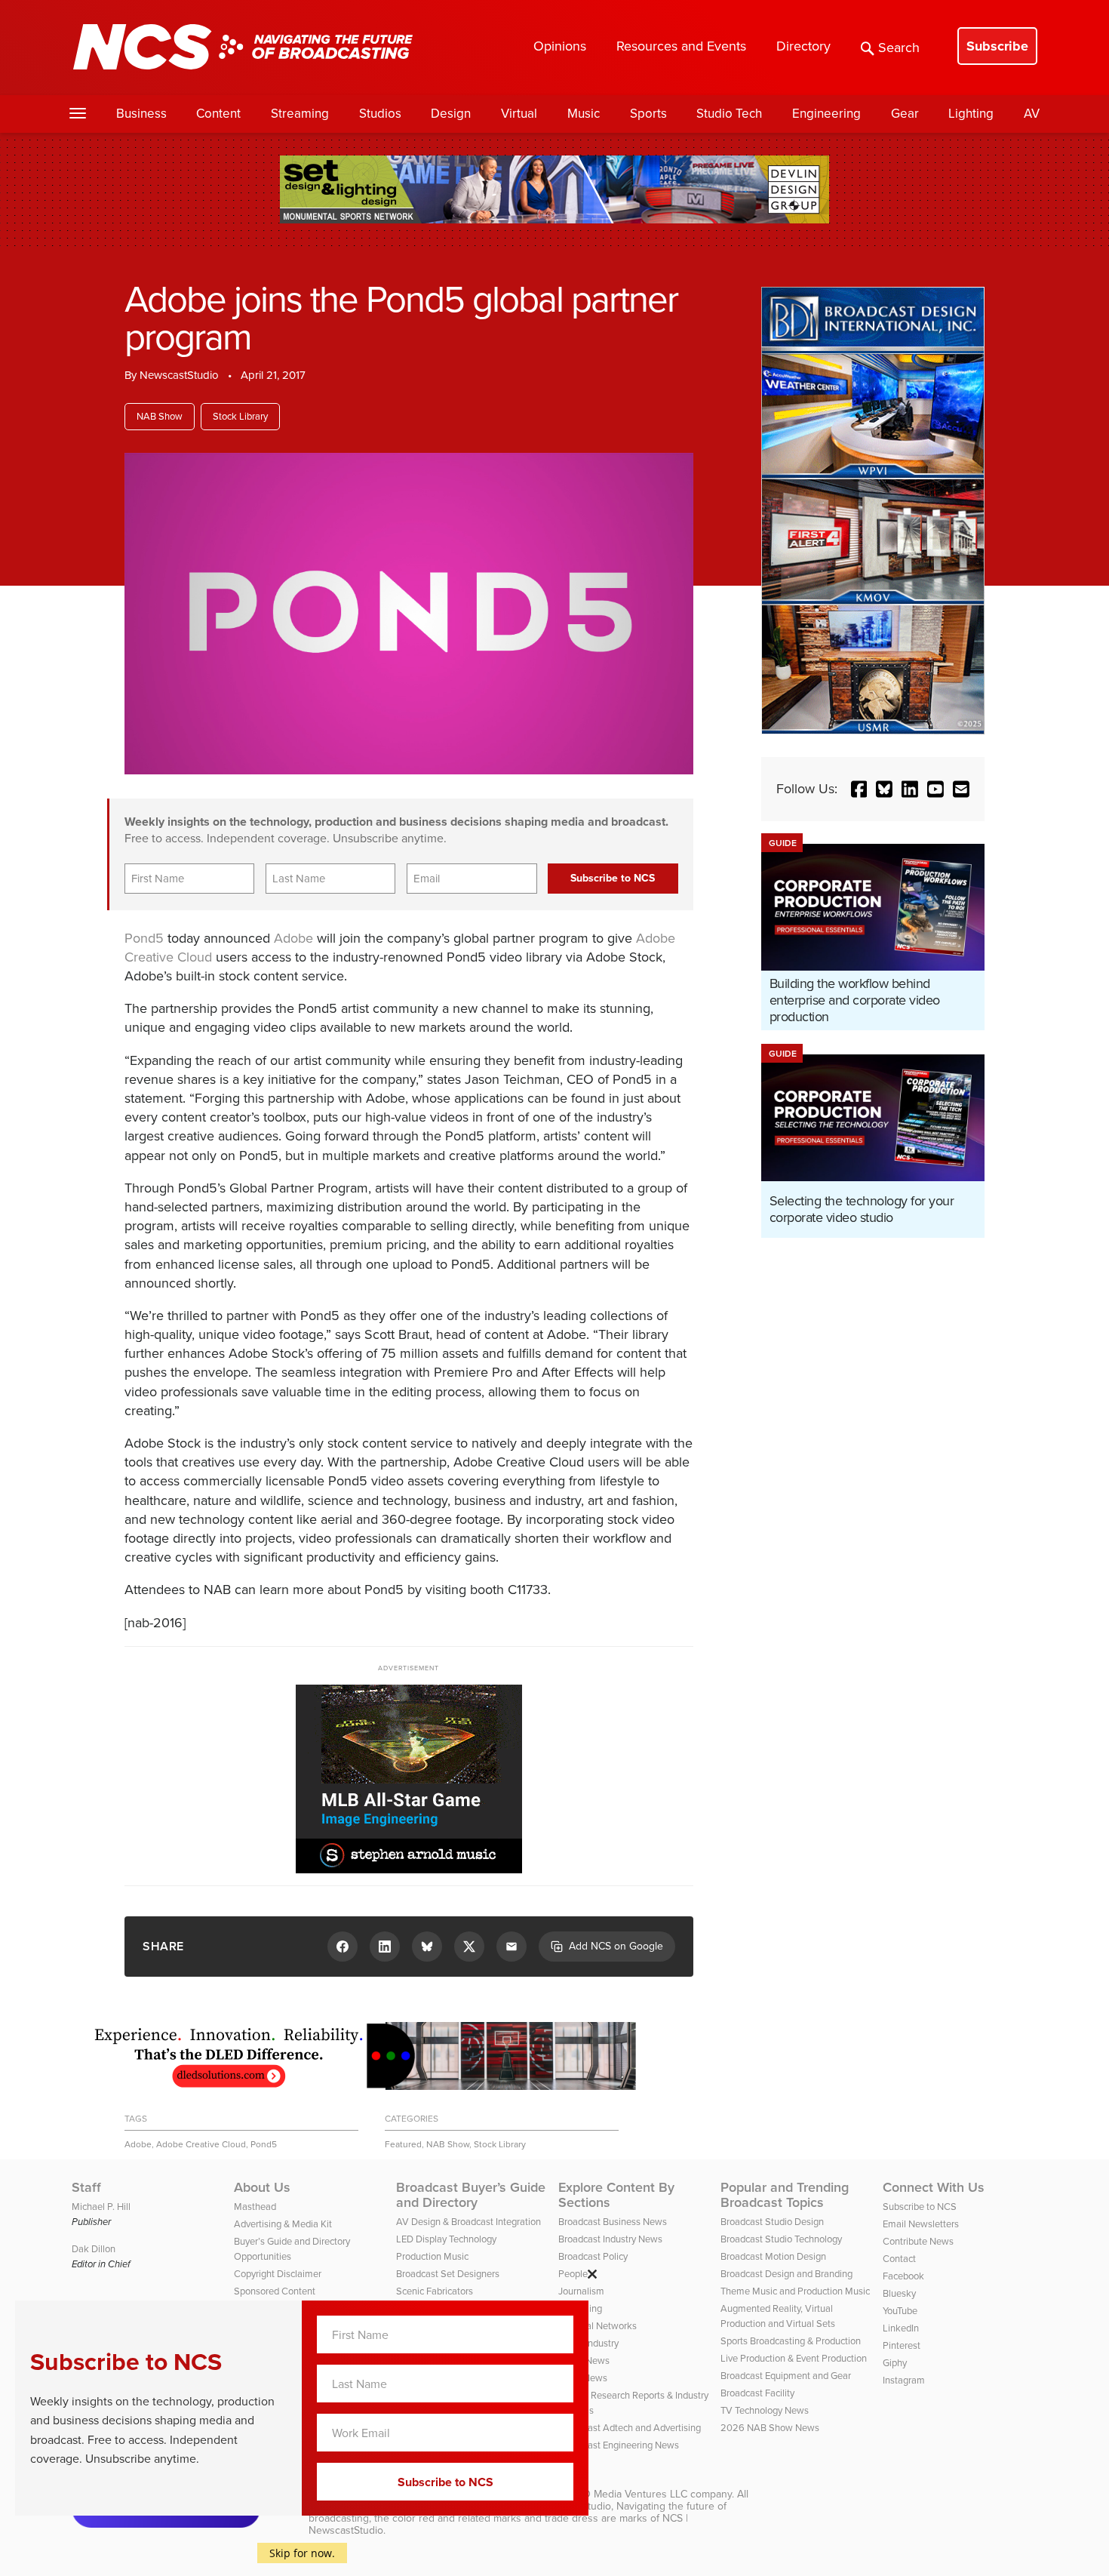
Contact (899, 2259)
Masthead (255, 2207)
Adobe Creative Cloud (201, 2144)
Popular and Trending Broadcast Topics (785, 2195)
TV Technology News (765, 2410)
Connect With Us (934, 2187)
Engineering (826, 114)
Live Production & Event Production (794, 2358)
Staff (86, 2187)
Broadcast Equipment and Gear (786, 2376)
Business (141, 114)
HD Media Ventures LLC (631, 2494)
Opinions (560, 46)
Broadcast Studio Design (772, 2222)
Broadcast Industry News (610, 2239)
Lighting (971, 114)
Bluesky (899, 2293)
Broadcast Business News (613, 2222)
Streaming (300, 114)
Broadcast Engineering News (619, 2445)
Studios (380, 114)
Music (584, 114)
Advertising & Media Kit (283, 2224)
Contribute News (918, 2241)
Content (218, 114)
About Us (262, 2187)
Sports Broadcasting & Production (791, 2341)
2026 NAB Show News (770, 2428)
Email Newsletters (921, 2224)
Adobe (293, 938)
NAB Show (160, 416)
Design (451, 114)
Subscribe (997, 46)
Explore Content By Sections (616, 2195)
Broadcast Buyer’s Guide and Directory (471, 2195)
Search (899, 48)
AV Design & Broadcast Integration (468, 2222)
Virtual (519, 114)
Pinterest (902, 2345)
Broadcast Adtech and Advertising (630, 2428)
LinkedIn (901, 2328)
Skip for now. (302, 2553)
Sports (648, 114)
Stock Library (240, 416)
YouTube (900, 2311)
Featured (403, 2144)
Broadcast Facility (757, 2393)
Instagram (904, 2380)
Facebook (903, 2276)
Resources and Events (681, 46)
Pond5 (144, 938)
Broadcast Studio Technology (781, 2239)
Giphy (895, 2363)
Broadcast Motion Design (773, 2256)
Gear (905, 114)
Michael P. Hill (101, 2207)
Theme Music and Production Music (795, 2291)
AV (1032, 114)
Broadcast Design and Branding (786, 2274)
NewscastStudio (179, 375)
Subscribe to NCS (920, 2207)
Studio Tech (729, 114)
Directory (803, 46)
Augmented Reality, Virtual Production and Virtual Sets (778, 2316)
